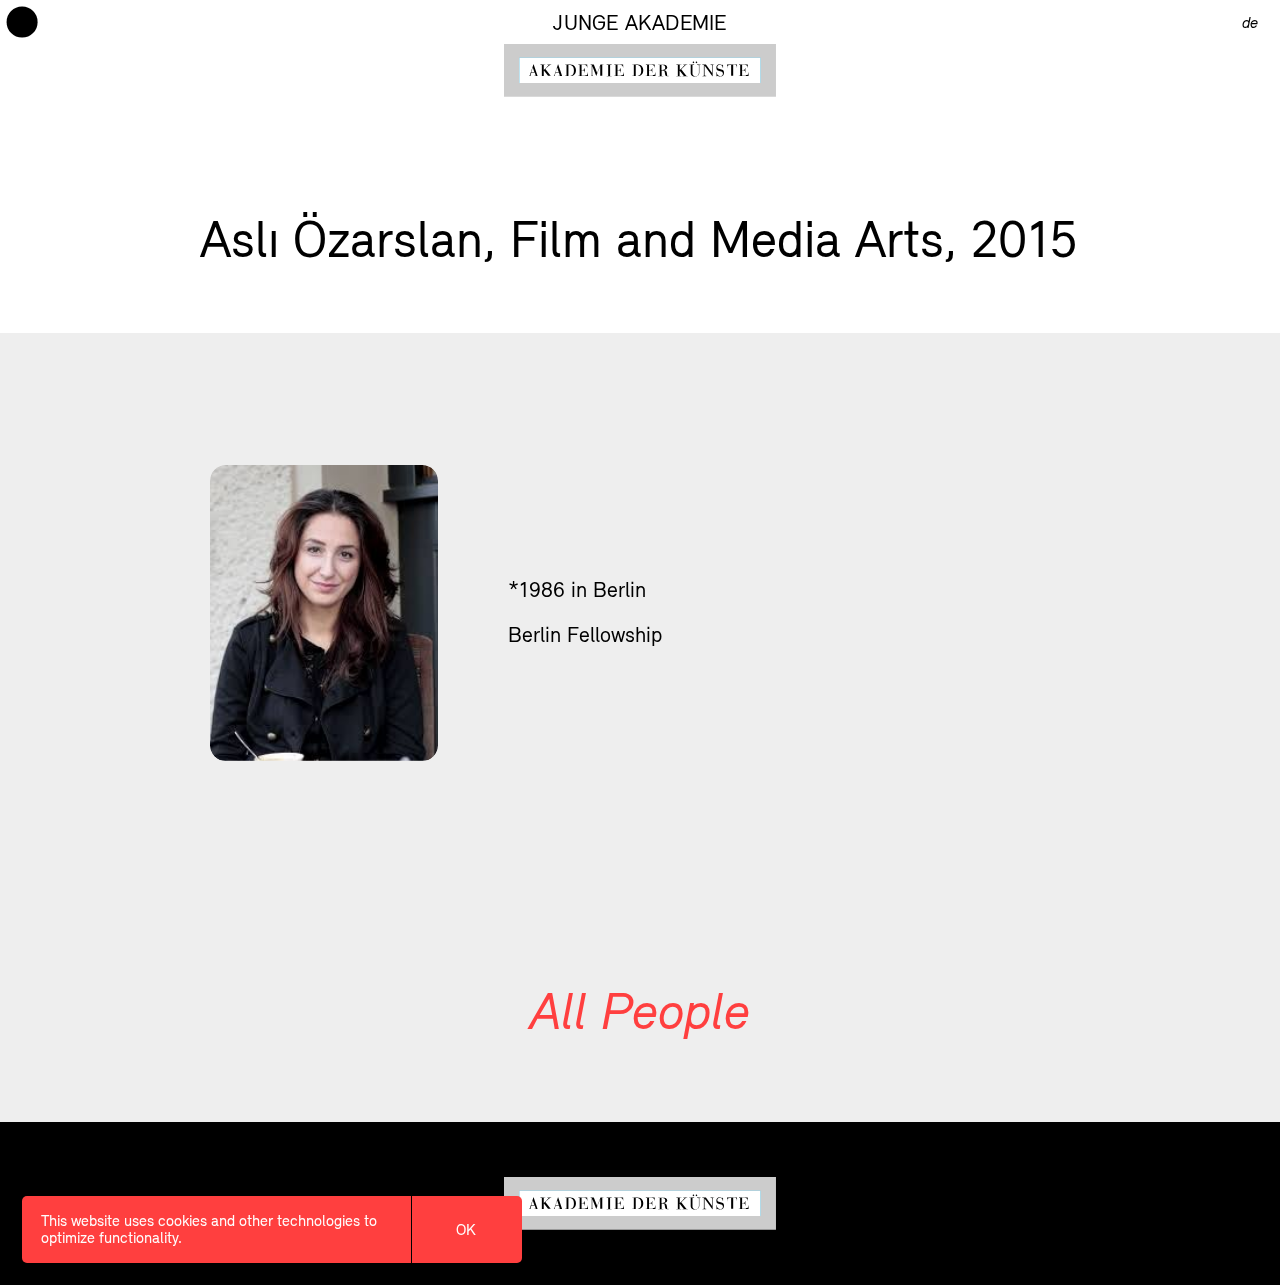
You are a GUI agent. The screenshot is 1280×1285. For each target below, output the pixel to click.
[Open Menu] (22, 22)
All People (640, 1010)
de (1250, 22)
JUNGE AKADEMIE (639, 22)
